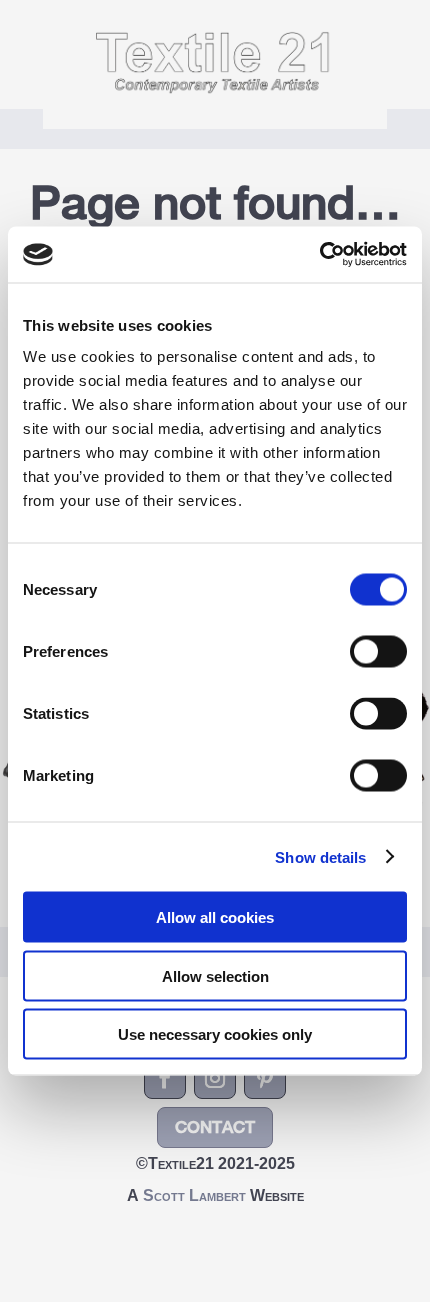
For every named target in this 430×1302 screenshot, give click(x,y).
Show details (320, 856)
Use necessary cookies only (215, 1034)
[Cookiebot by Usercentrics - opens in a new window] (319, 255)
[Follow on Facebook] (165, 1078)
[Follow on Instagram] (215, 1078)
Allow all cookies (215, 917)
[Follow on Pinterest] (265, 1078)
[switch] (378, 652)
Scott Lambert (196, 1195)
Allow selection (215, 975)
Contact (215, 1127)
